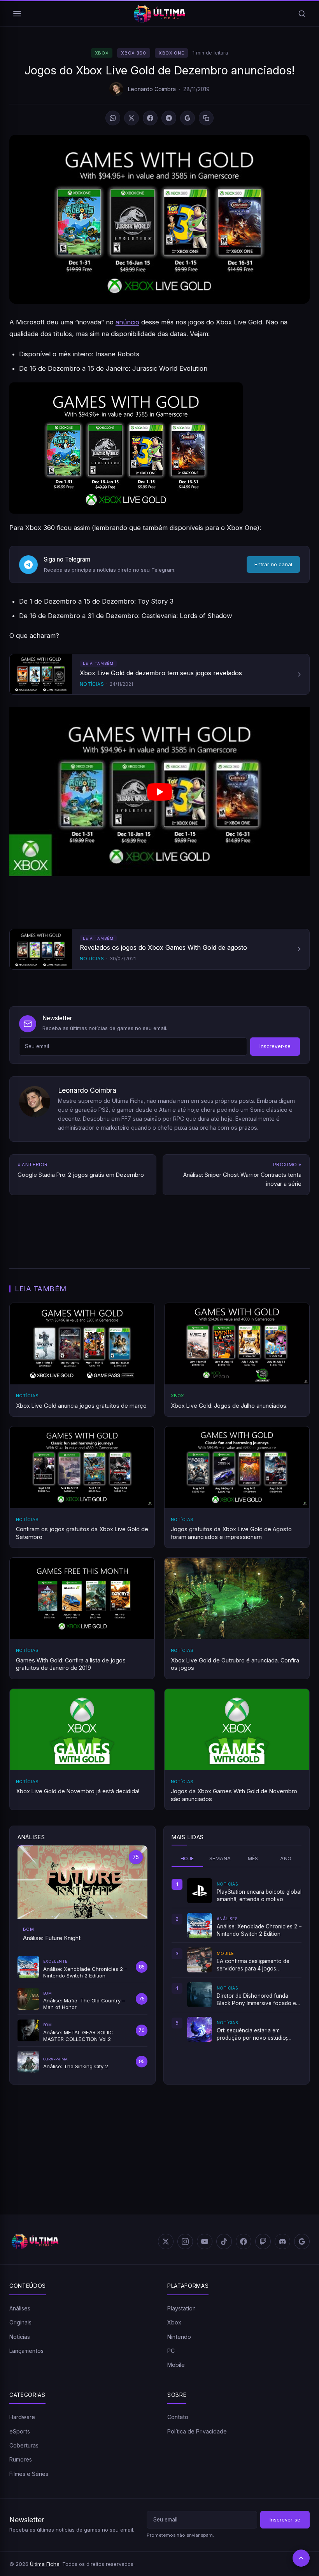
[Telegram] (169, 118)
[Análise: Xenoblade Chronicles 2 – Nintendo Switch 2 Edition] (200, 1925)
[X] (131, 118)
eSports (20, 2431)
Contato (178, 2417)
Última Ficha (45, 2564)
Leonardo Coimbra (152, 89)
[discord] (282, 2241)
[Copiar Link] (206, 118)
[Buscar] (302, 14)
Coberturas (24, 2445)
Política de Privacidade (197, 2431)
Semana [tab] (220, 1858)
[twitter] (166, 2241)
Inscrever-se (275, 1046)
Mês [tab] (253, 1858)
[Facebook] (150, 118)
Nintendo (179, 2337)
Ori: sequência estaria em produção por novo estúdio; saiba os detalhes (252, 2034)
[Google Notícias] (302, 2241)
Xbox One (171, 53)
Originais (20, 2322)
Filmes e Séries (29, 2474)
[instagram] (185, 2241)
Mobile (176, 2365)
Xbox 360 (133, 53)
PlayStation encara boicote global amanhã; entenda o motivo (259, 1895)
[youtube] (205, 2241)
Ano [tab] (286, 1858)
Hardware (22, 2417)
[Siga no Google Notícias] (188, 118)
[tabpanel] (237, 1960)
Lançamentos (26, 2351)
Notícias (20, 2337)
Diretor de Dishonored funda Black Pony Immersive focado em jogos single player (259, 2000)
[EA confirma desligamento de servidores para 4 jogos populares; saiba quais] (200, 1960)
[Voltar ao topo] (301, 2558)
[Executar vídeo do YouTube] (159, 792)
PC (171, 2351)
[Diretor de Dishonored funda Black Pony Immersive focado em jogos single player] (200, 1995)
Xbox (102, 53)
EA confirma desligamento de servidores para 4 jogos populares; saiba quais (253, 1965)
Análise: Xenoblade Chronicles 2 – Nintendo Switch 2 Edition (259, 1930)
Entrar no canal (273, 564)
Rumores (21, 2459)
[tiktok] (224, 2241)
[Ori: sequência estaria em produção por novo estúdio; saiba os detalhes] (200, 2029)
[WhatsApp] (113, 118)
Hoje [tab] (187, 1858)
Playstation (181, 2308)
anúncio (127, 322)
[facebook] (244, 2241)
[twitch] (263, 2241)
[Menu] (17, 14)
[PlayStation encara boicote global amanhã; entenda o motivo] (200, 1891)
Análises (20, 2308)
